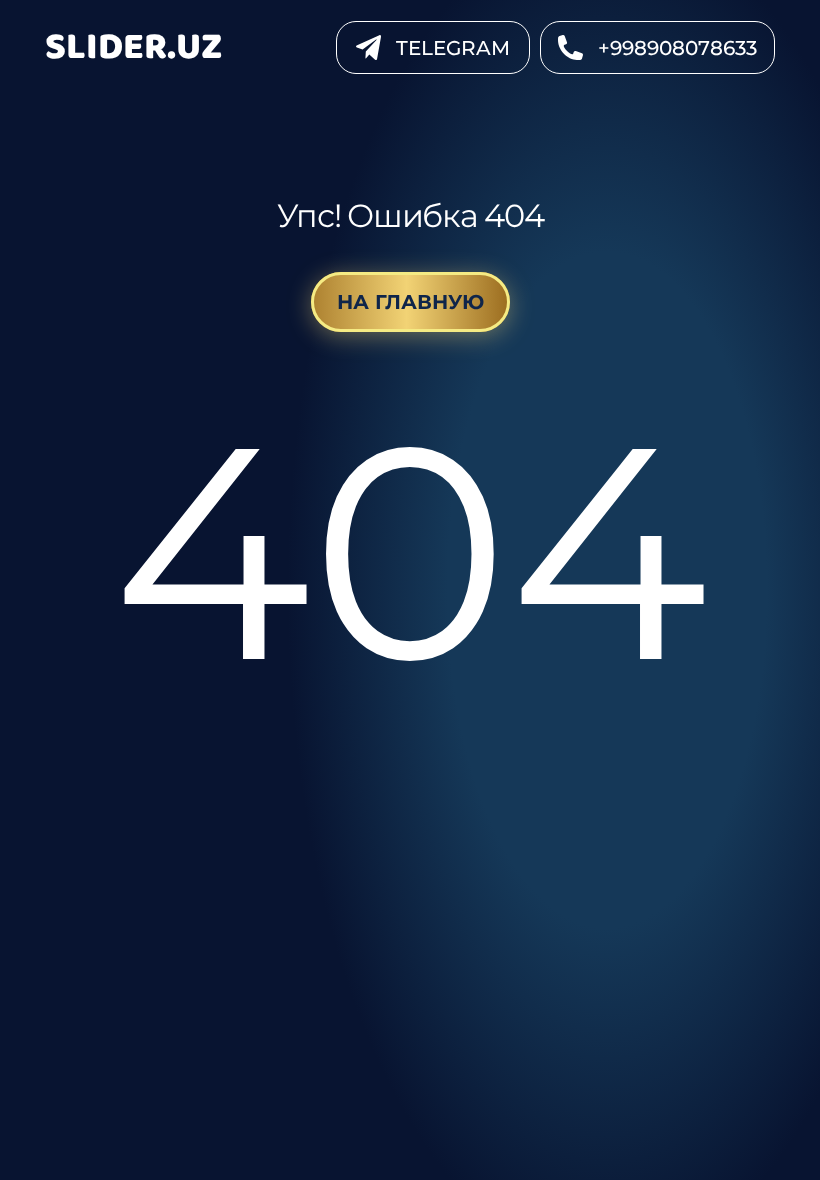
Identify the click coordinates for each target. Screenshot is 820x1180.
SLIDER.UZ (133, 47)
